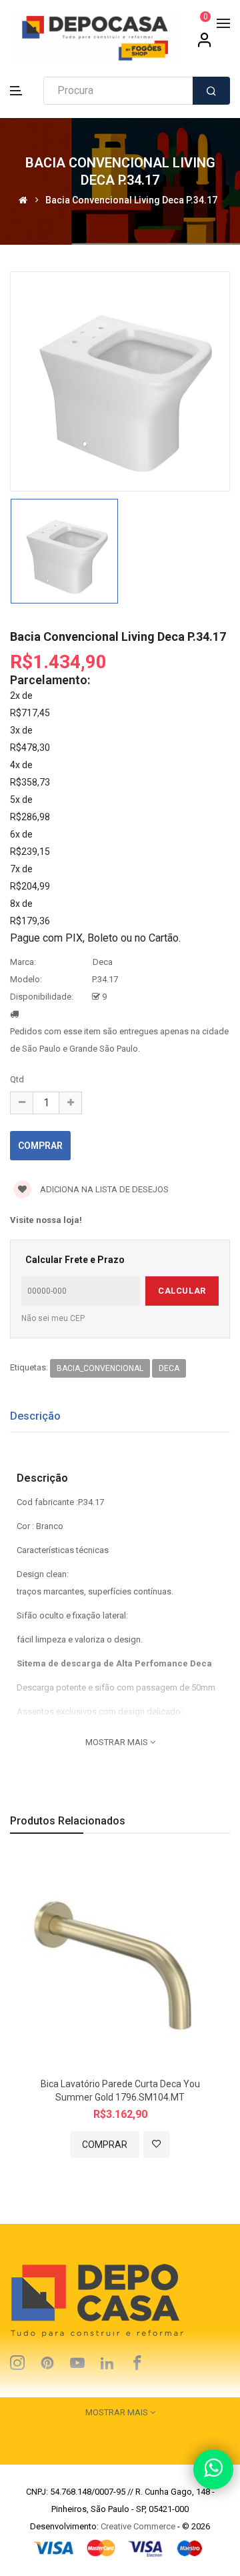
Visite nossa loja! (46, 1220)
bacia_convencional (100, 1368)
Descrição (35, 1416)
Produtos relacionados (68, 1821)
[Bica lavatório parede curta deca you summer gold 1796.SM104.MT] (120, 1962)
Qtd (17, 1079)
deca (169, 1368)
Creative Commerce (138, 2526)
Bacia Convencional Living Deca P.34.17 (131, 200)
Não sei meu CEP (53, 1318)
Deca (103, 962)
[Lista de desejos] (157, 2145)
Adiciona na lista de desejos (103, 1189)
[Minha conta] (205, 45)
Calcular (182, 1291)
